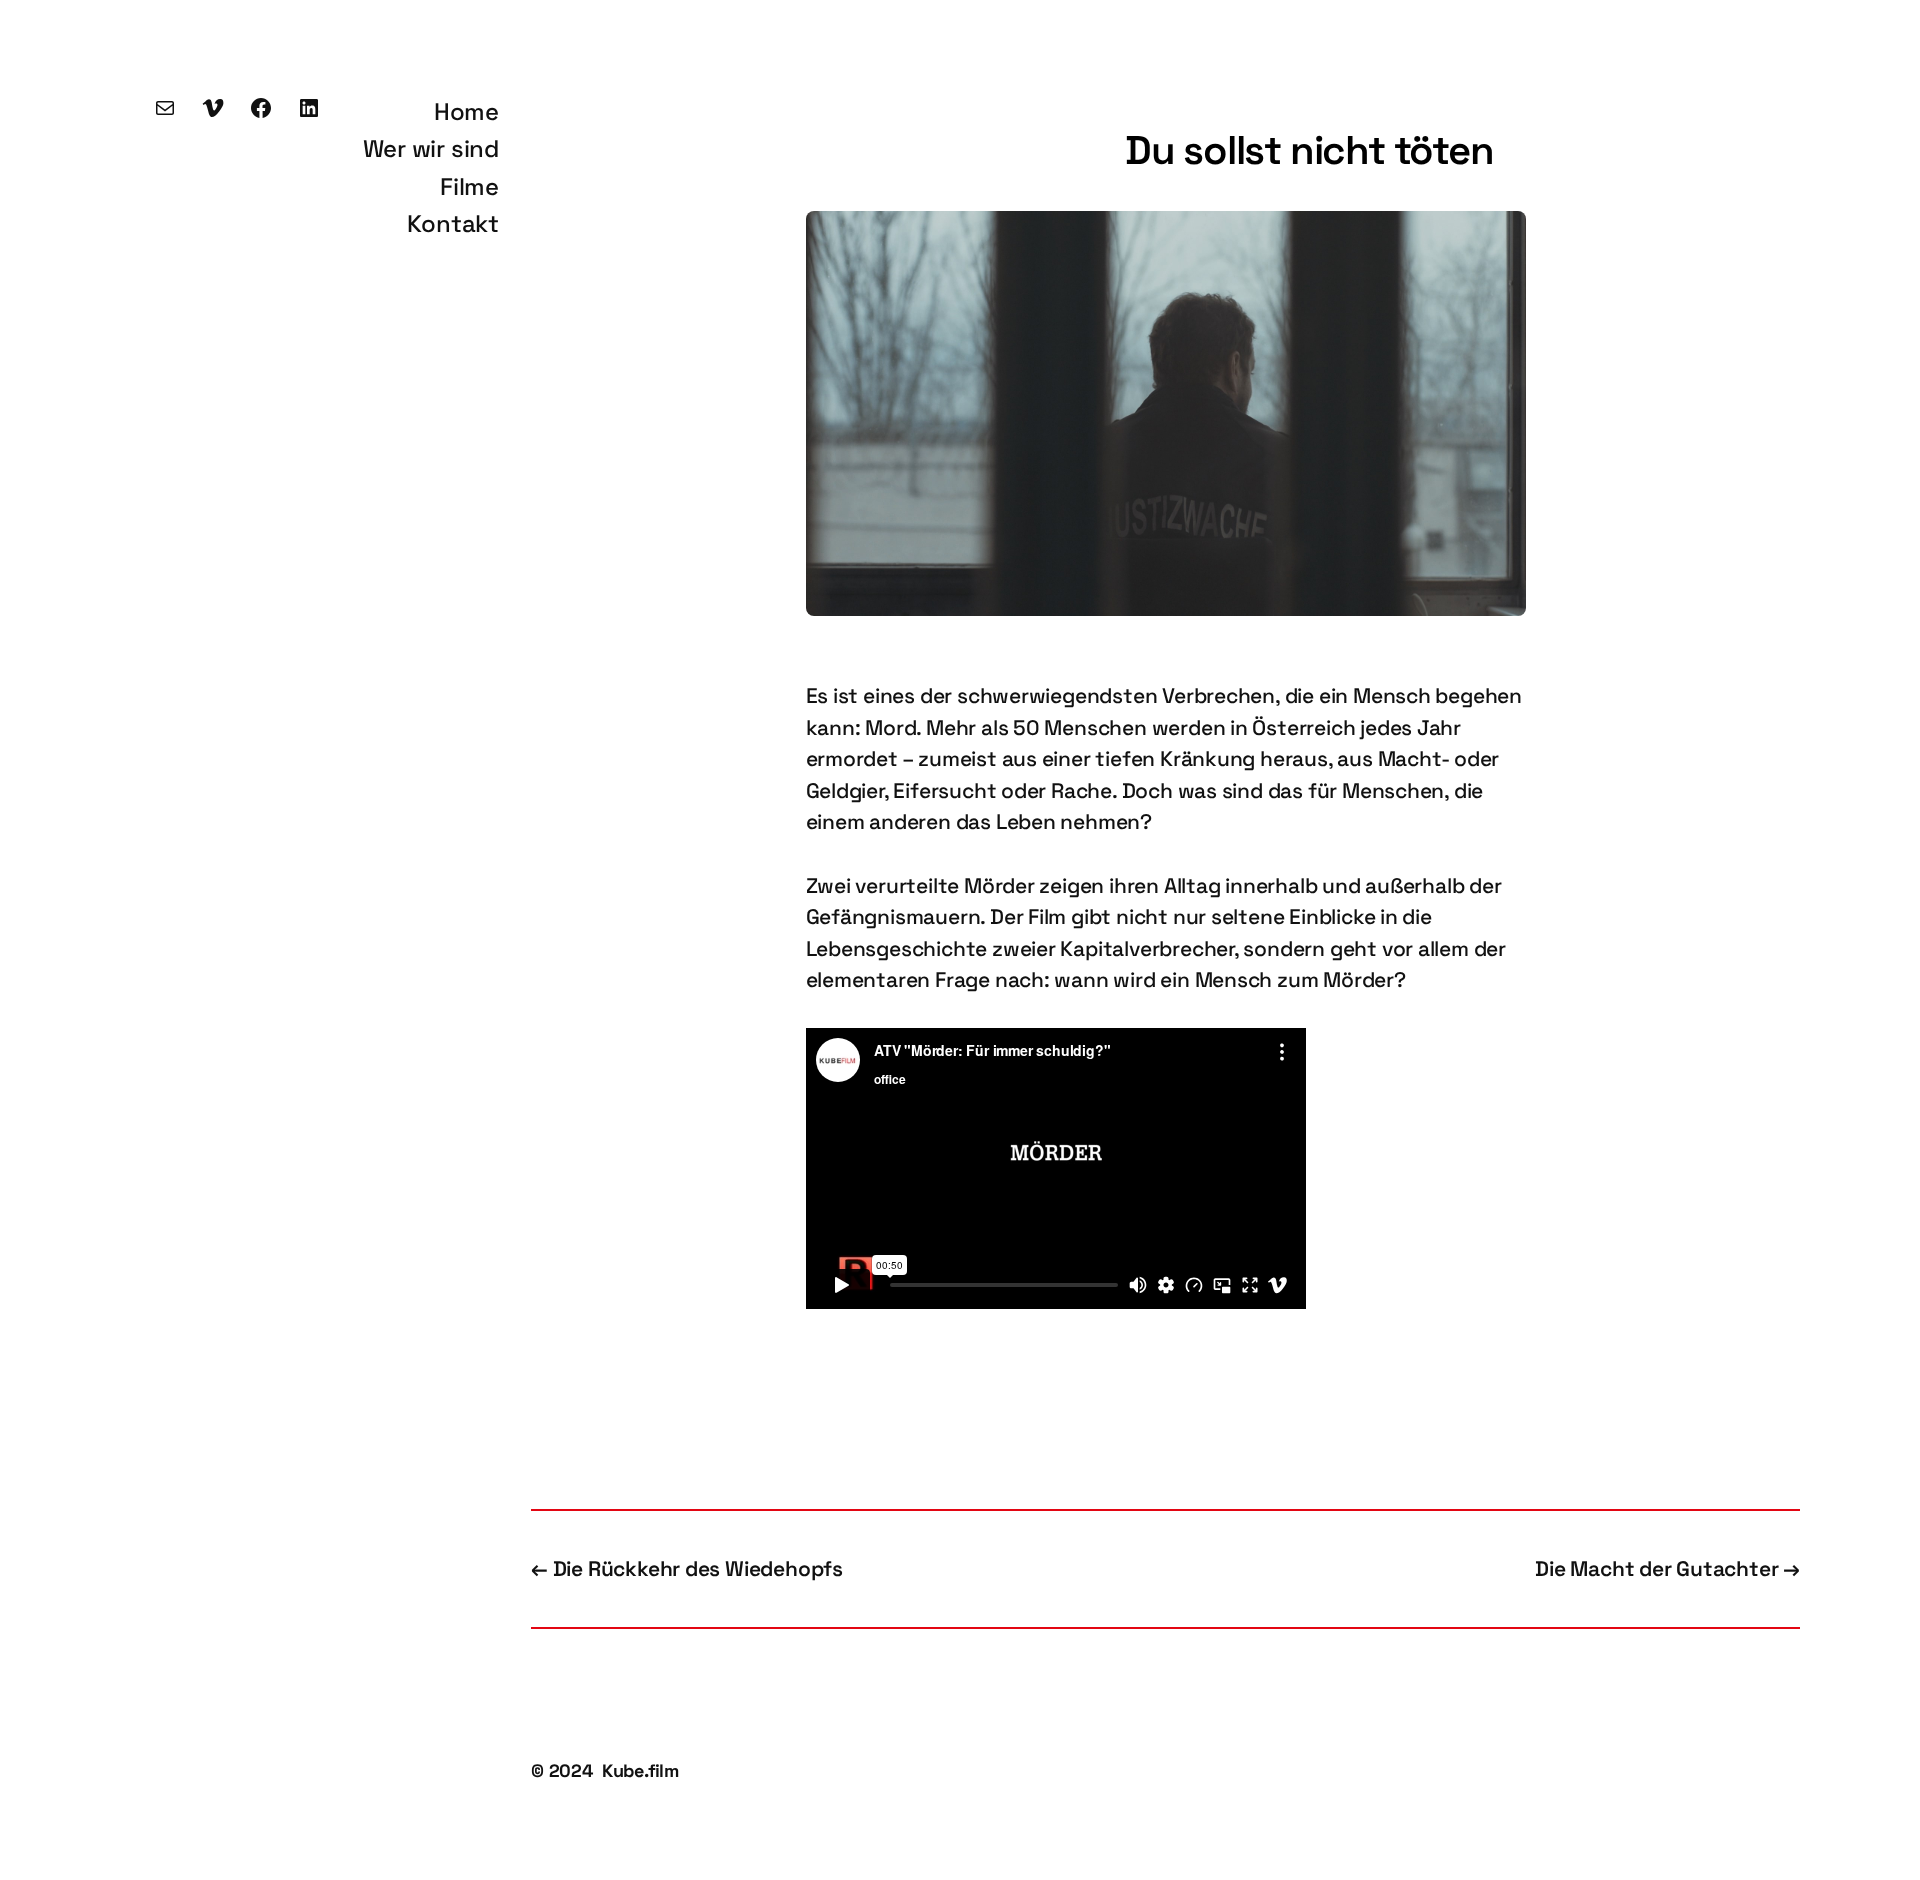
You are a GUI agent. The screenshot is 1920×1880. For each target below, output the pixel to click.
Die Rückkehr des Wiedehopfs (698, 1568)
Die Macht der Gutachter (1656, 1568)
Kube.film (640, 1770)
